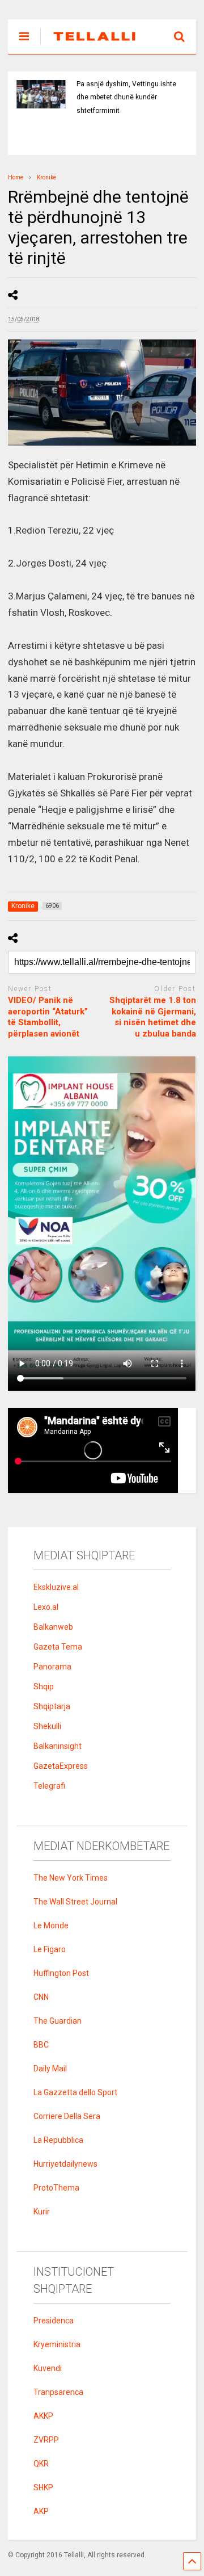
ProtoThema (56, 2188)
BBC (41, 2045)
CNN (41, 1997)
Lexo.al (46, 1607)
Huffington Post (61, 1973)
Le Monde (51, 1925)
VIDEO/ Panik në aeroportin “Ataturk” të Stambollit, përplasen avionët (48, 1017)
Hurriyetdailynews (65, 2164)
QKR (41, 2464)
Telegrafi (49, 1786)
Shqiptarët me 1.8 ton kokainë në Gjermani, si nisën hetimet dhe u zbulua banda (153, 1017)
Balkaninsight (58, 1746)
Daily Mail (50, 2069)
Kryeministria (57, 2344)
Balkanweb (53, 1627)
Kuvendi (48, 2368)
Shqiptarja (52, 1706)
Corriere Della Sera (67, 2116)
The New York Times (71, 1878)
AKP (41, 2511)
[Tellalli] (89, 45)
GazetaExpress (61, 1766)
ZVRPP (46, 2440)
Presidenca (54, 2321)
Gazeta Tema (58, 1647)
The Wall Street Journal (75, 1902)
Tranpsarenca (58, 2392)
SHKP (43, 2487)
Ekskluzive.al (56, 1587)
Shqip (44, 1686)
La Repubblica (58, 2140)
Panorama (52, 1667)
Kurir (42, 2212)
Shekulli (47, 1726)
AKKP (43, 2416)
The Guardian (58, 2021)
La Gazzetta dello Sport (75, 2092)
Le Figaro (50, 1949)
